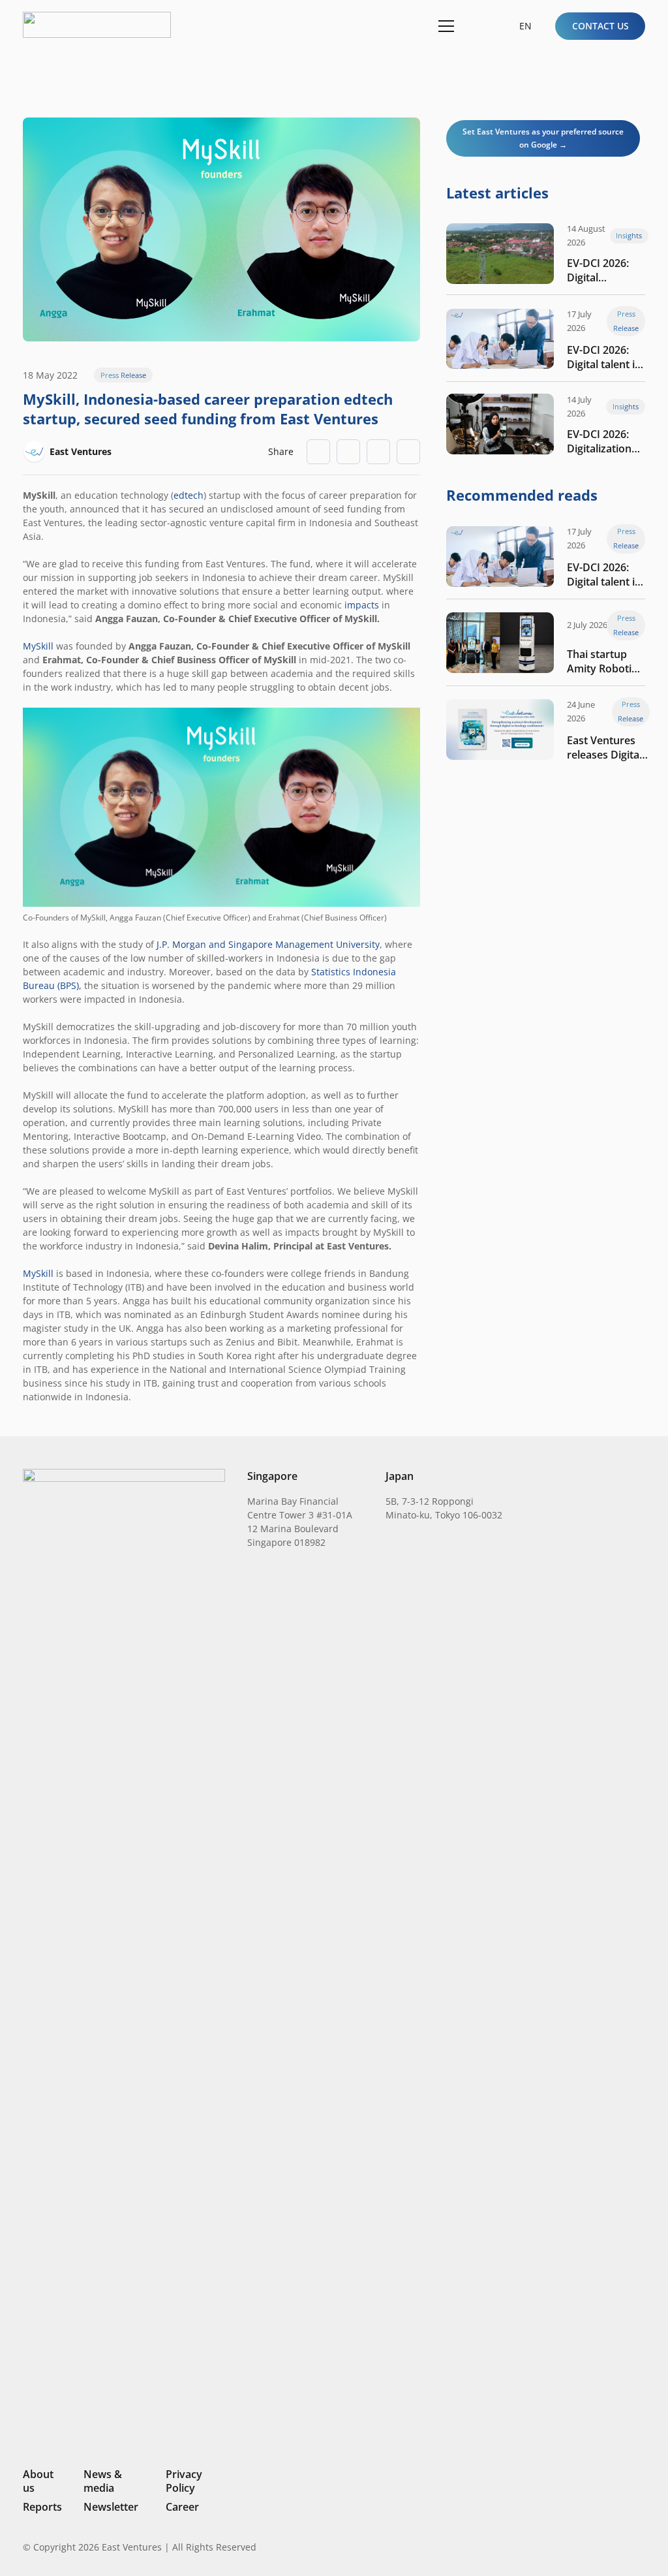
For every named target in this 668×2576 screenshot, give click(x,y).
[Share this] (348, 452)
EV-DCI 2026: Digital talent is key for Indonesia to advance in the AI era (603, 357)
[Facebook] (619, 2547)
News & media (103, 2481)
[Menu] (444, 26)
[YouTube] (640, 2547)
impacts (362, 605)
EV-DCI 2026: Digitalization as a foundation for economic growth (606, 441)
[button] (478, 26)
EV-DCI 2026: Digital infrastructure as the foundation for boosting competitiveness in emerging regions (608, 270)
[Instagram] (573, 2547)
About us (38, 2481)
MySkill (38, 646)
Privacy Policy (184, 2481)
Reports (42, 2507)
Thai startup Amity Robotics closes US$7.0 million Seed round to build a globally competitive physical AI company (604, 661)
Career (182, 2507)
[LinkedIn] (552, 2547)
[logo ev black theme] (97, 25)
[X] (596, 2548)
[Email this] (318, 452)
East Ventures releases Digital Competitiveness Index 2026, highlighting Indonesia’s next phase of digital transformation (608, 747)
